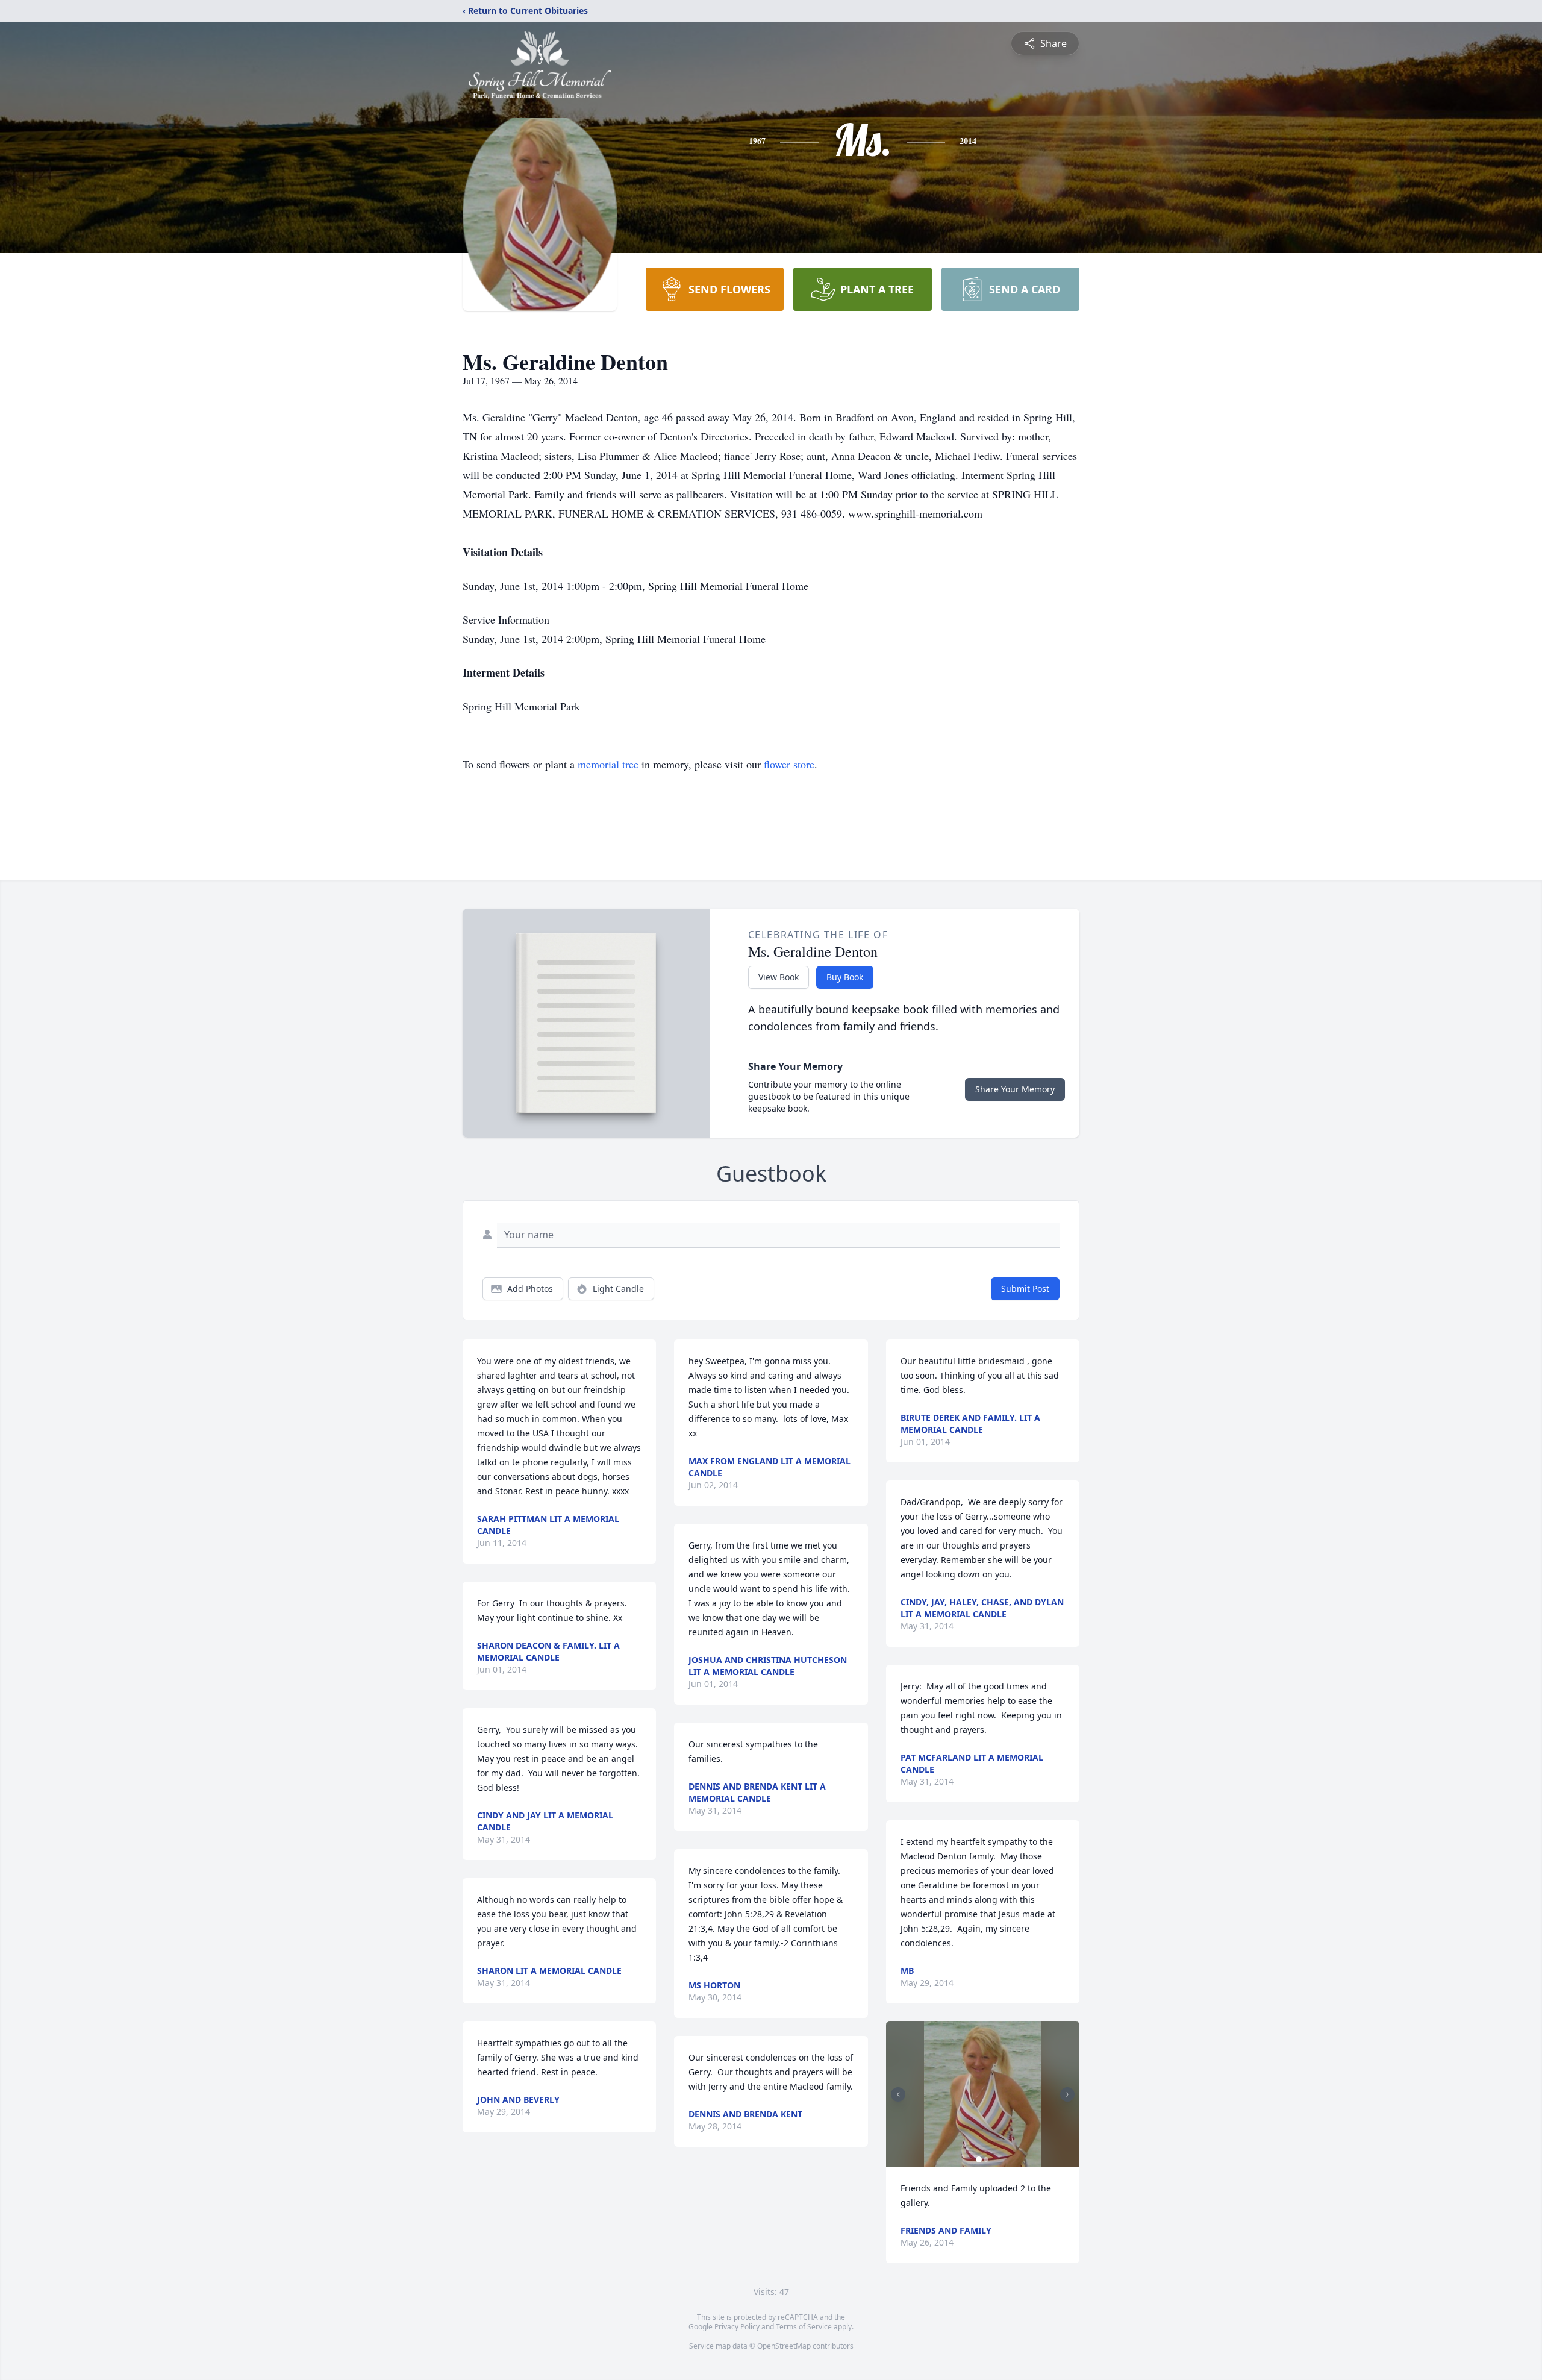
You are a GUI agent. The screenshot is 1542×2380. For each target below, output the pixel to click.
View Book (779, 977)
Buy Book (845, 977)
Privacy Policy (737, 2327)
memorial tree (608, 764)
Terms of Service (804, 2327)
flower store (789, 764)
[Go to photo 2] (986, 2159)
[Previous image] (898, 2094)
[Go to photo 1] (979, 2159)
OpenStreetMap (784, 2346)
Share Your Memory (1015, 1089)
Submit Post (1025, 1289)
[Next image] (1067, 2094)
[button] (982, 2094)
